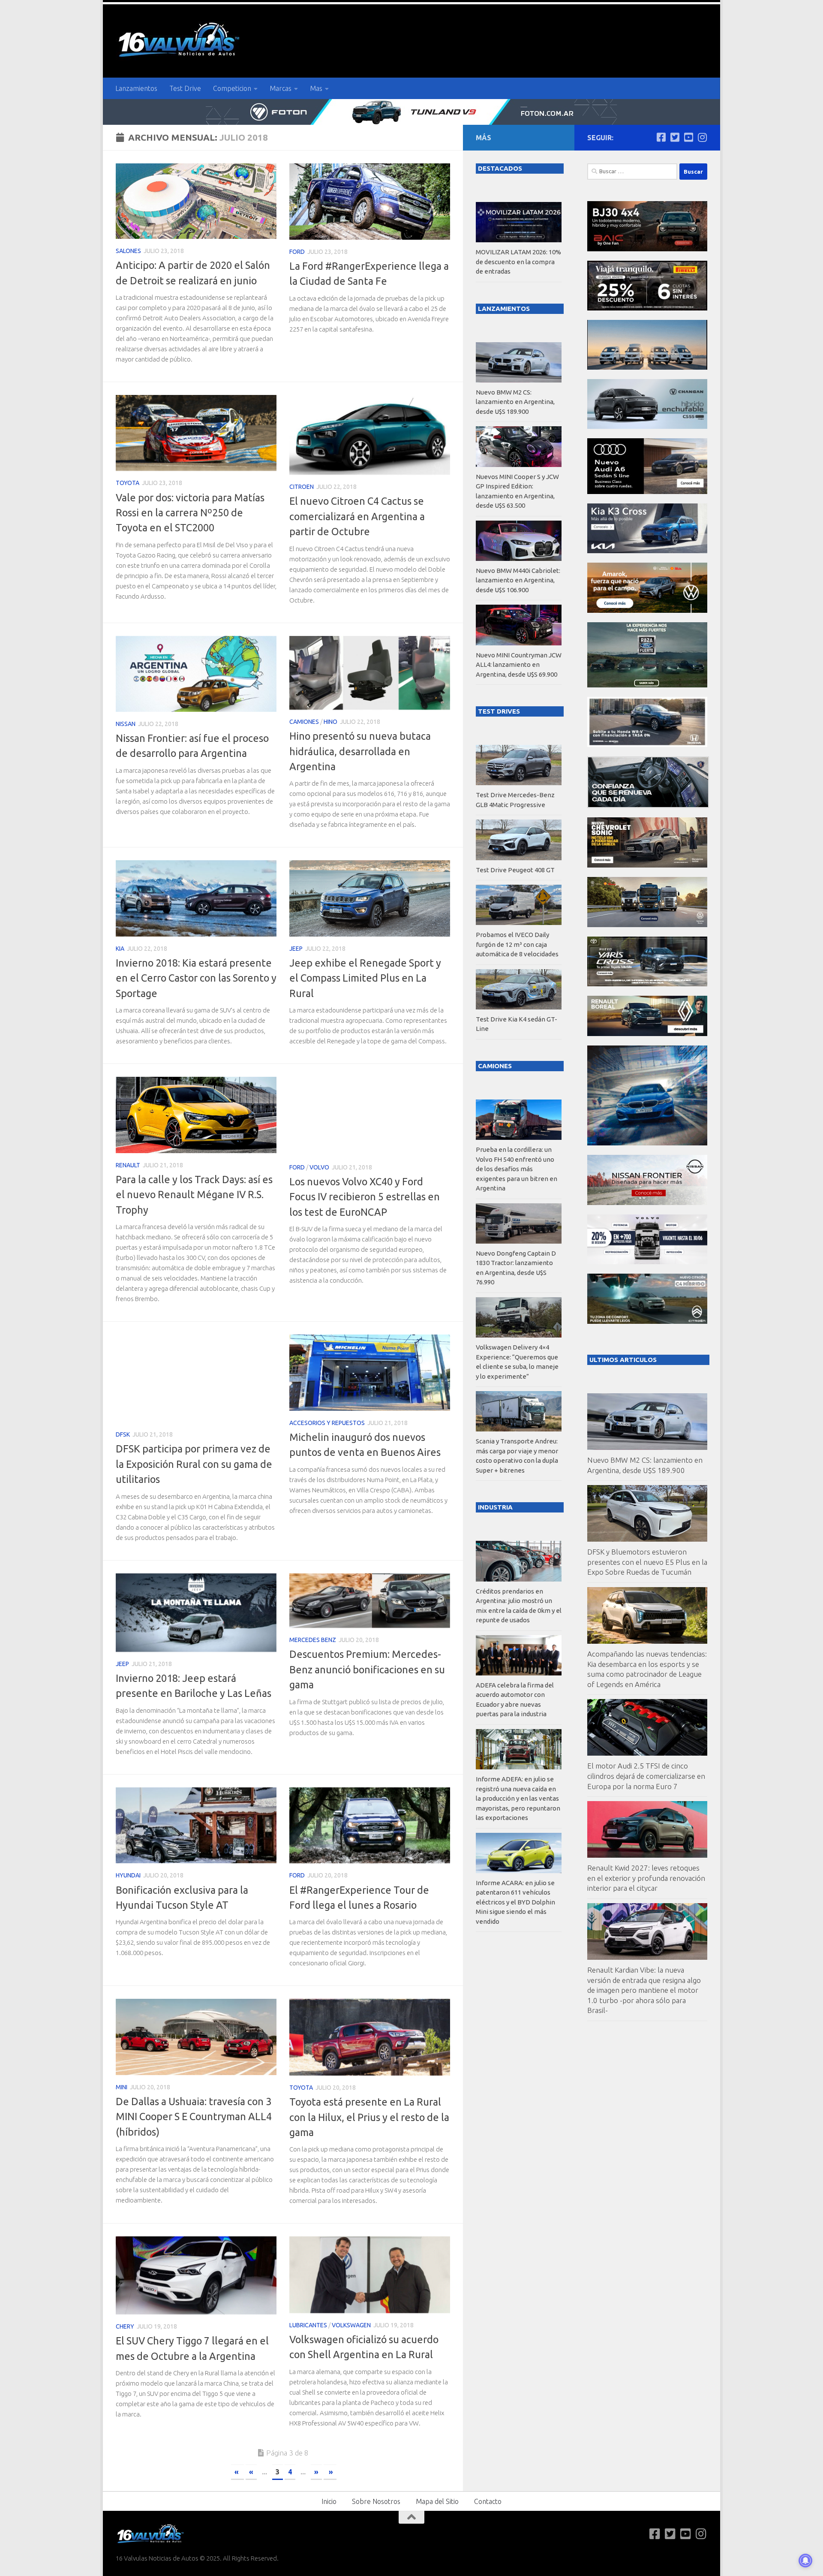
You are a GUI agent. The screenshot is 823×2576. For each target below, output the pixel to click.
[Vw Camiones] (647, 925)
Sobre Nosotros (376, 2501)
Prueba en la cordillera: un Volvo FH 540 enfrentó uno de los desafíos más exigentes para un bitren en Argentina (517, 1169)
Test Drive (185, 88)
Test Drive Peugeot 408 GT (515, 870)
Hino (330, 722)
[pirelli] (647, 308)
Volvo (319, 1167)
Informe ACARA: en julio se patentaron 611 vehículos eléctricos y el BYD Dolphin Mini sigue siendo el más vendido (515, 1902)
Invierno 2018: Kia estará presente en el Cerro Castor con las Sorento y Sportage (196, 978)
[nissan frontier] (647, 1203)
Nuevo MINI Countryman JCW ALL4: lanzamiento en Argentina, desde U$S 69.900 (519, 665)
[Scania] (648, 806)
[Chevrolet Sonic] (647, 865)
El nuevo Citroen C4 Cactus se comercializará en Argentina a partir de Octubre (357, 516)
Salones (128, 251)
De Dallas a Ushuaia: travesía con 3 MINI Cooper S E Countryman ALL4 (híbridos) (194, 2117)
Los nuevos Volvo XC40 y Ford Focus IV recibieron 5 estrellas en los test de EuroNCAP (365, 1197)
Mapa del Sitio (437, 2501)
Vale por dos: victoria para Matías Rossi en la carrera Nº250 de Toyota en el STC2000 (190, 513)
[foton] (411, 112)
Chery (125, 2326)
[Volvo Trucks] (647, 1262)
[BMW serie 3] (647, 1143)
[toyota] (647, 984)
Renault (128, 1165)
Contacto (488, 2501)
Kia (120, 949)
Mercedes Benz (313, 1640)
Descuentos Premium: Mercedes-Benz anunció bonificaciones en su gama (367, 1669)
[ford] (647, 685)
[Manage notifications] (805, 2561)
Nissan (126, 724)
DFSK (123, 1434)
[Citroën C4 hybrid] (647, 1321)
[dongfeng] (647, 367)
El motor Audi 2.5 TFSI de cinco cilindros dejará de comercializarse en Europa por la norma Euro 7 (646, 1776)
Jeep (296, 949)
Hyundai (128, 1875)
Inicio (329, 2501)
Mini (122, 2087)
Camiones (304, 722)
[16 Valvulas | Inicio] (180, 41)
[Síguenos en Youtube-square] (688, 137)
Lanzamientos (136, 88)
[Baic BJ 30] (647, 249)
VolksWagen (351, 2325)
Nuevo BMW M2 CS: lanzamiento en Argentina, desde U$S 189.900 (515, 402)
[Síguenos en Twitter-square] (675, 137)
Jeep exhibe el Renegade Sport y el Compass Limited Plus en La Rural (365, 978)
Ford (297, 252)
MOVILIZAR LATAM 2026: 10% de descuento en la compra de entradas (518, 262)
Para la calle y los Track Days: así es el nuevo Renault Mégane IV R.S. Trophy (194, 1195)
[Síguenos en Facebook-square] (661, 137)
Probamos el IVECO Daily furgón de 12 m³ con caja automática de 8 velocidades (517, 944)
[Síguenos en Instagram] (702, 137)
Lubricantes (308, 2325)
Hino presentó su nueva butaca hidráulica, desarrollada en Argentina (360, 751)
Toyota (128, 483)
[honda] (647, 745)
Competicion (232, 88)
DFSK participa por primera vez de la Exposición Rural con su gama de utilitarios (194, 1464)
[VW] (647, 610)
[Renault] (647, 1034)
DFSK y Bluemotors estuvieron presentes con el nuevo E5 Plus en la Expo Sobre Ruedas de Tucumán (647, 1562)
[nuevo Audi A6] (647, 492)
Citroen (302, 487)
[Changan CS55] (647, 426)
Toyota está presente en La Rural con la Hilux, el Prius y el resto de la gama (369, 2117)
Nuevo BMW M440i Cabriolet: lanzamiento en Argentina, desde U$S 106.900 (518, 580)
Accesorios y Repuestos (327, 1423)
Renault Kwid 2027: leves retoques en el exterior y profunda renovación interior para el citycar (646, 1878)
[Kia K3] (647, 551)
